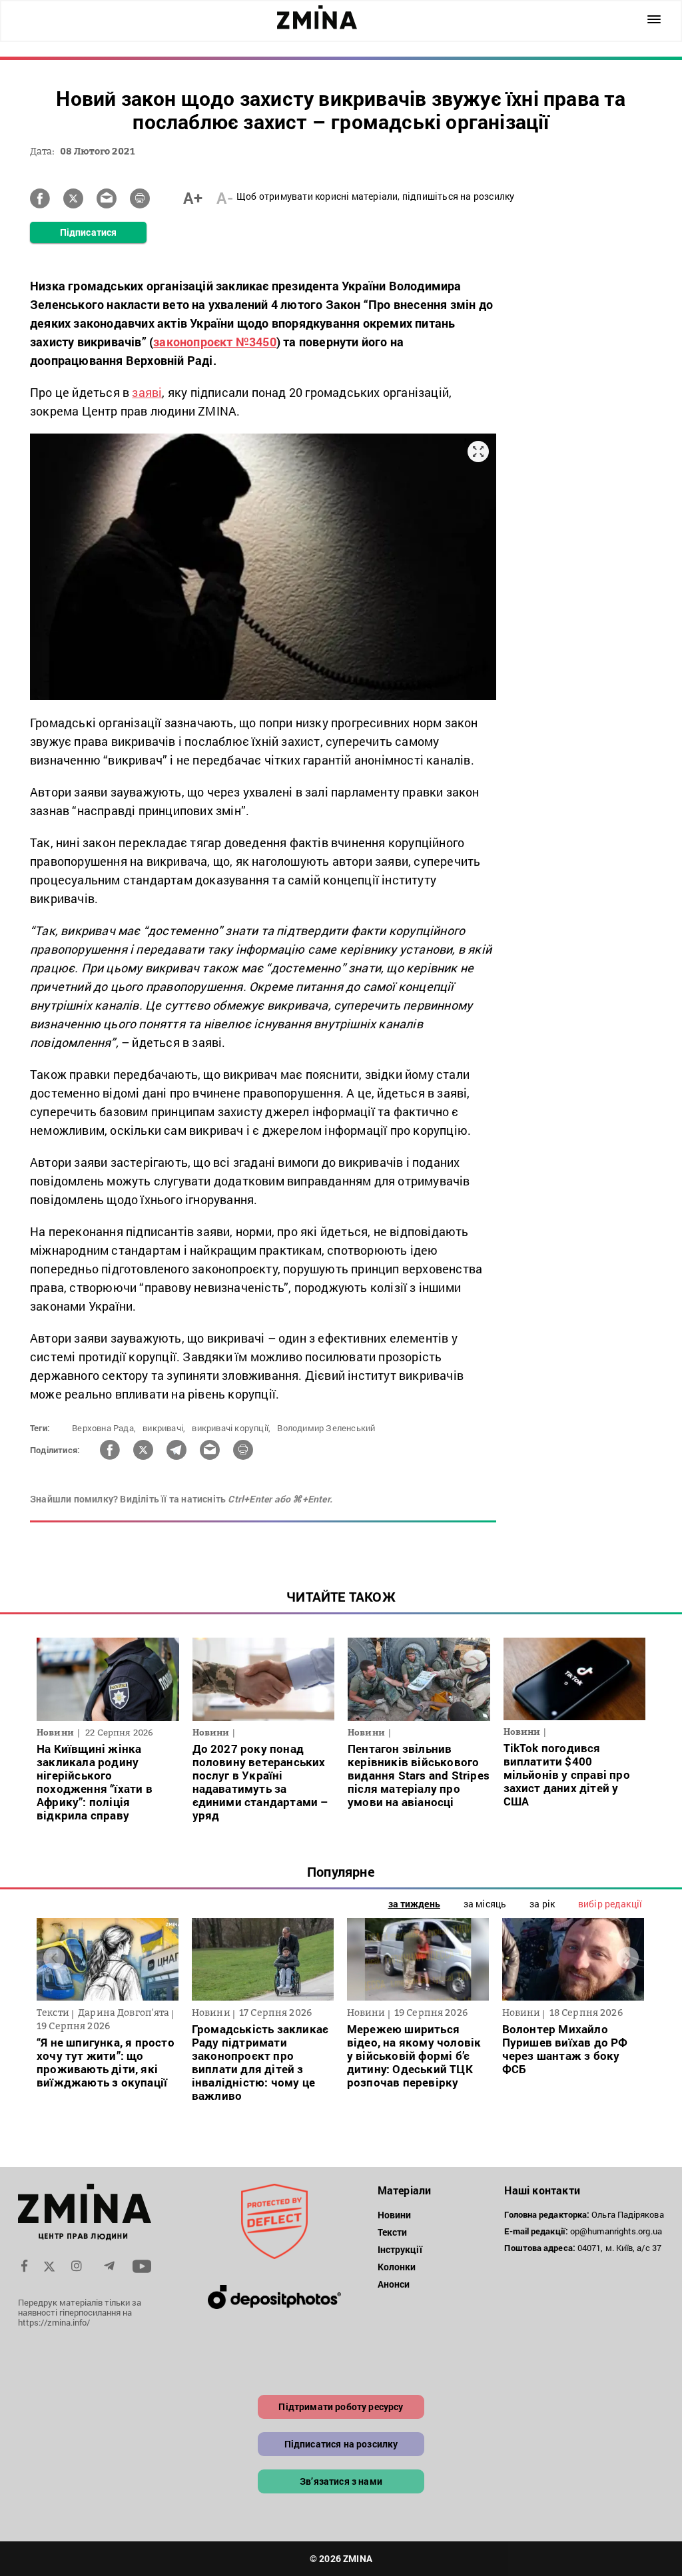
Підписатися (88, 232)
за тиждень (414, 1904)
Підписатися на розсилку (341, 2444)
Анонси (394, 2284)
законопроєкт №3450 (215, 342)
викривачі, (164, 1428)
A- (225, 198)
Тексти (393, 2232)
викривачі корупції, (231, 1428)
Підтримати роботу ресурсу (341, 2407)
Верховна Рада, (104, 1428)
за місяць (485, 1904)
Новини (395, 2215)
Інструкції (400, 2249)
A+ (193, 198)
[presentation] (54, 1958)
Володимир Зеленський (326, 1428)
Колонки (397, 2267)
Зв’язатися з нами (341, 2481)
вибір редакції (610, 1904)
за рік (542, 1904)
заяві (147, 392)
